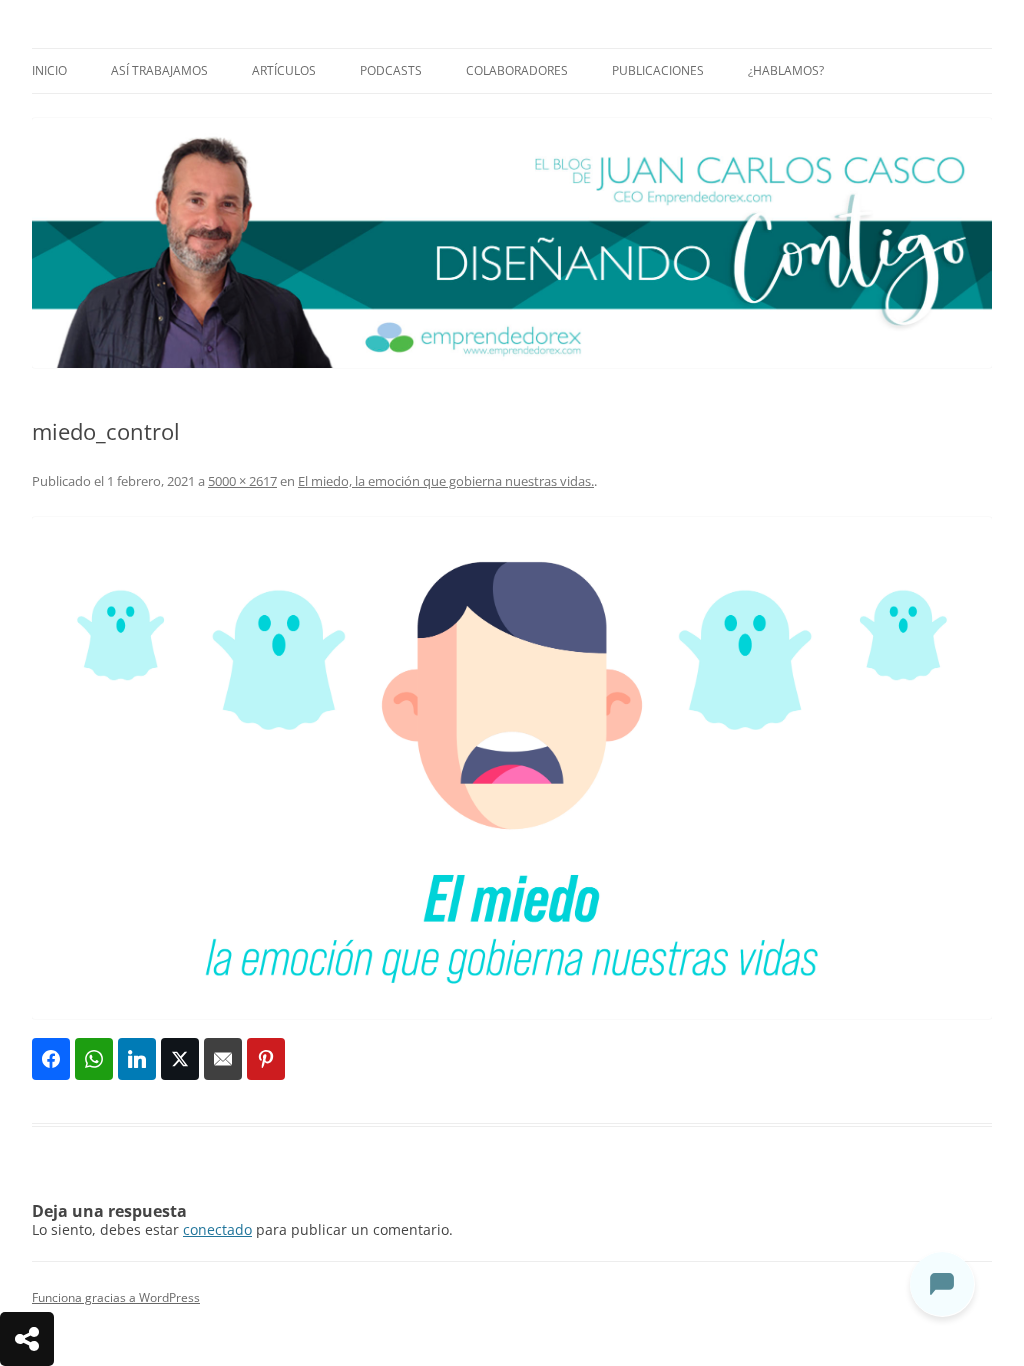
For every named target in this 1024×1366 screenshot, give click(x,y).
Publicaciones (658, 70)
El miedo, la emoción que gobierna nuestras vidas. (446, 481)
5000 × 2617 (242, 481)
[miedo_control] (512, 768)
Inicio (49, 70)
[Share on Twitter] (180, 1059)
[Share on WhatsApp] (94, 1059)
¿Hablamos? (786, 70)
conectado (217, 1229)
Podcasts (391, 70)
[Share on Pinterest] (266, 1059)
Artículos (284, 70)
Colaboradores (517, 70)
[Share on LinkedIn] (137, 1059)
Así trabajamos (159, 70)
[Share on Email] (223, 1059)
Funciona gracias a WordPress (116, 1297)
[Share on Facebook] (51, 1059)
